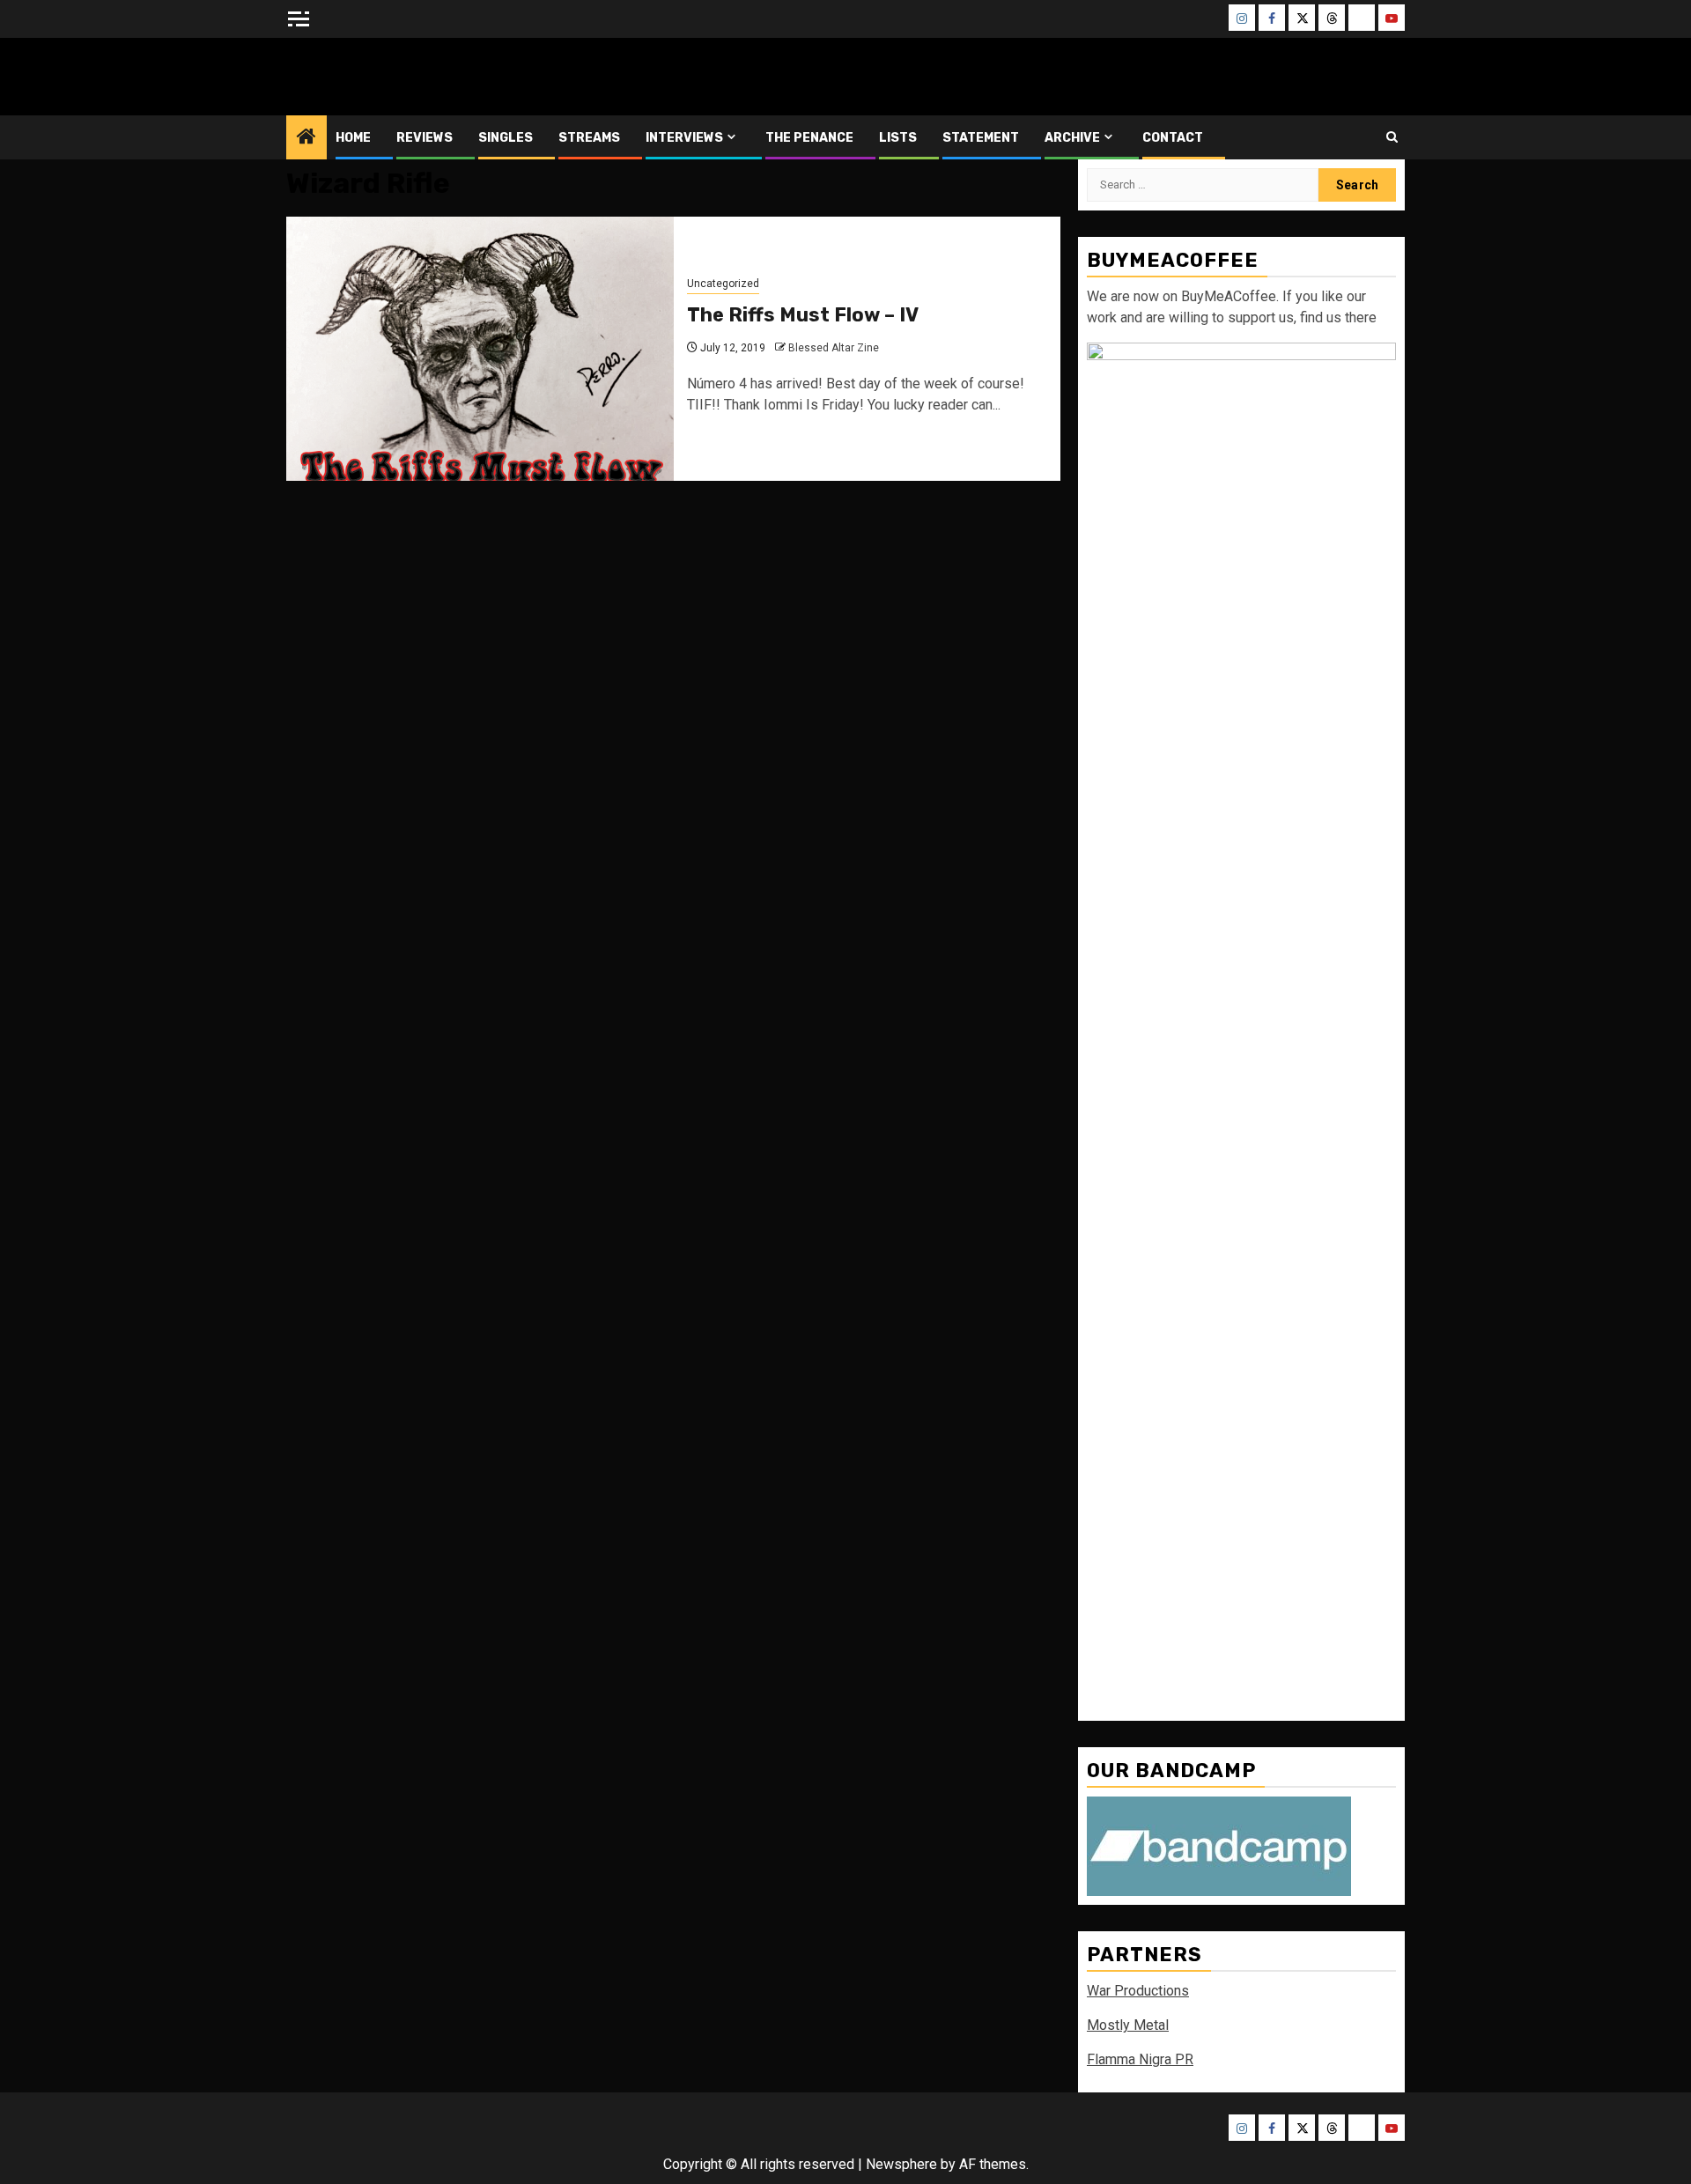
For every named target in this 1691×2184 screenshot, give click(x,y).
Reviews (425, 138)
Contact (1173, 138)
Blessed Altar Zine (402, 76)
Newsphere (901, 2164)
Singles (506, 138)
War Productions (1138, 1991)
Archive (1072, 138)
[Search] (1392, 137)
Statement (981, 138)
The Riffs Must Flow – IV (803, 315)
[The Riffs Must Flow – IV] (480, 349)
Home (353, 138)
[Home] (306, 138)
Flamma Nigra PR (1140, 2059)
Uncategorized (723, 284)
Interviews (684, 138)
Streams (589, 138)
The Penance (809, 138)
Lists (898, 138)
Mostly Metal (1128, 2025)
